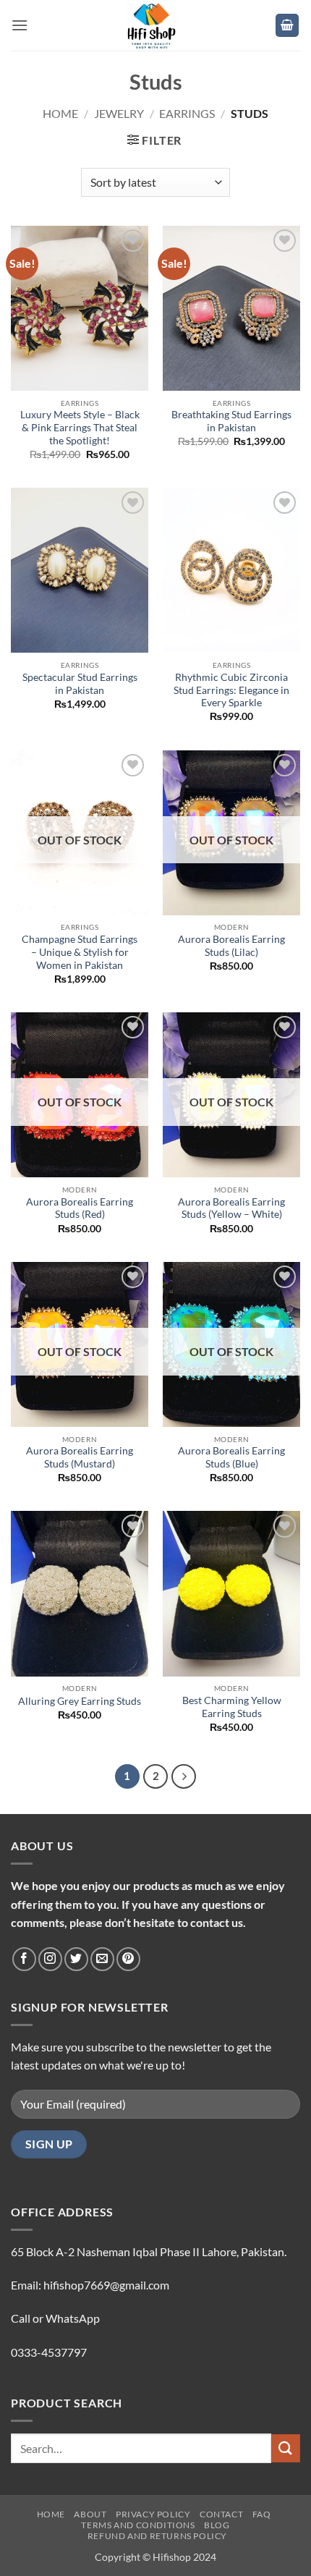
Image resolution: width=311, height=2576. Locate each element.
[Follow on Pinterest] (128, 1959)
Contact (221, 2514)
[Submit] (286, 2448)
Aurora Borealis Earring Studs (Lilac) (231, 946)
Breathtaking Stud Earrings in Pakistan (231, 421)
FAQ (262, 2514)
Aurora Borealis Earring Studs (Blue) (231, 1457)
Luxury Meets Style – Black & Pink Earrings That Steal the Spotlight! (80, 427)
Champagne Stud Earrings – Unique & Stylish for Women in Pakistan (80, 952)
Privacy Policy (153, 2514)
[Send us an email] (102, 1959)
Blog (217, 2525)
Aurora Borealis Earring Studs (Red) (80, 1208)
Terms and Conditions (138, 2525)
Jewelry (119, 113)
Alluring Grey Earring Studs (80, 1701)
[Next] (184, 1776)
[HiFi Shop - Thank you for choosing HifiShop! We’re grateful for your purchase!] (155, 25)
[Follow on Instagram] (50, 1959)
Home (60, 113)
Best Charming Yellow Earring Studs (232, 1707)
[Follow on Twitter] (76, 1959)
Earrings (187, 113)
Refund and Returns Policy (157, 2536)
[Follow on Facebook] (24, 1959)
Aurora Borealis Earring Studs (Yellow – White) (231, 1208)
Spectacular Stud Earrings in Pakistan (80, 684)
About (90, 2514)
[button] (20, 25)
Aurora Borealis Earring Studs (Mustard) (80, 1457)
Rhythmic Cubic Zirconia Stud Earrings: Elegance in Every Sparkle (231, 690)
